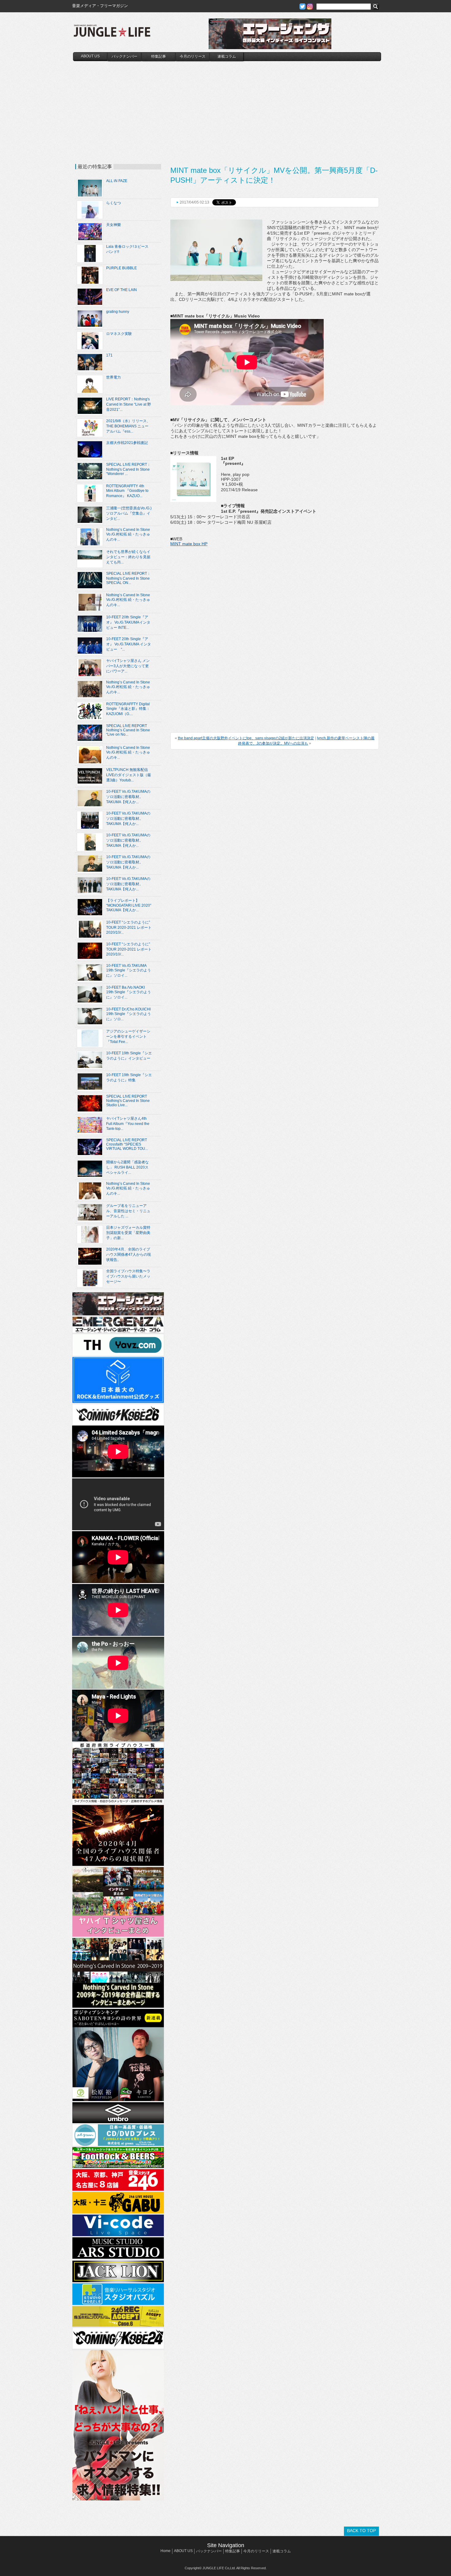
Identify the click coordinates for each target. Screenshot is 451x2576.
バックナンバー (125, 56)
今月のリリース (193, 56)
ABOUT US (90, 56)
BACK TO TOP (361, 2531)
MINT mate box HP (189, 544)
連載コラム (227, 56)
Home (166, 2551)
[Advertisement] (227, 107)
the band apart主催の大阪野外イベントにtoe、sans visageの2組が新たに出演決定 (246, 738)
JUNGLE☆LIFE (112, 34)
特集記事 (159, 56)
